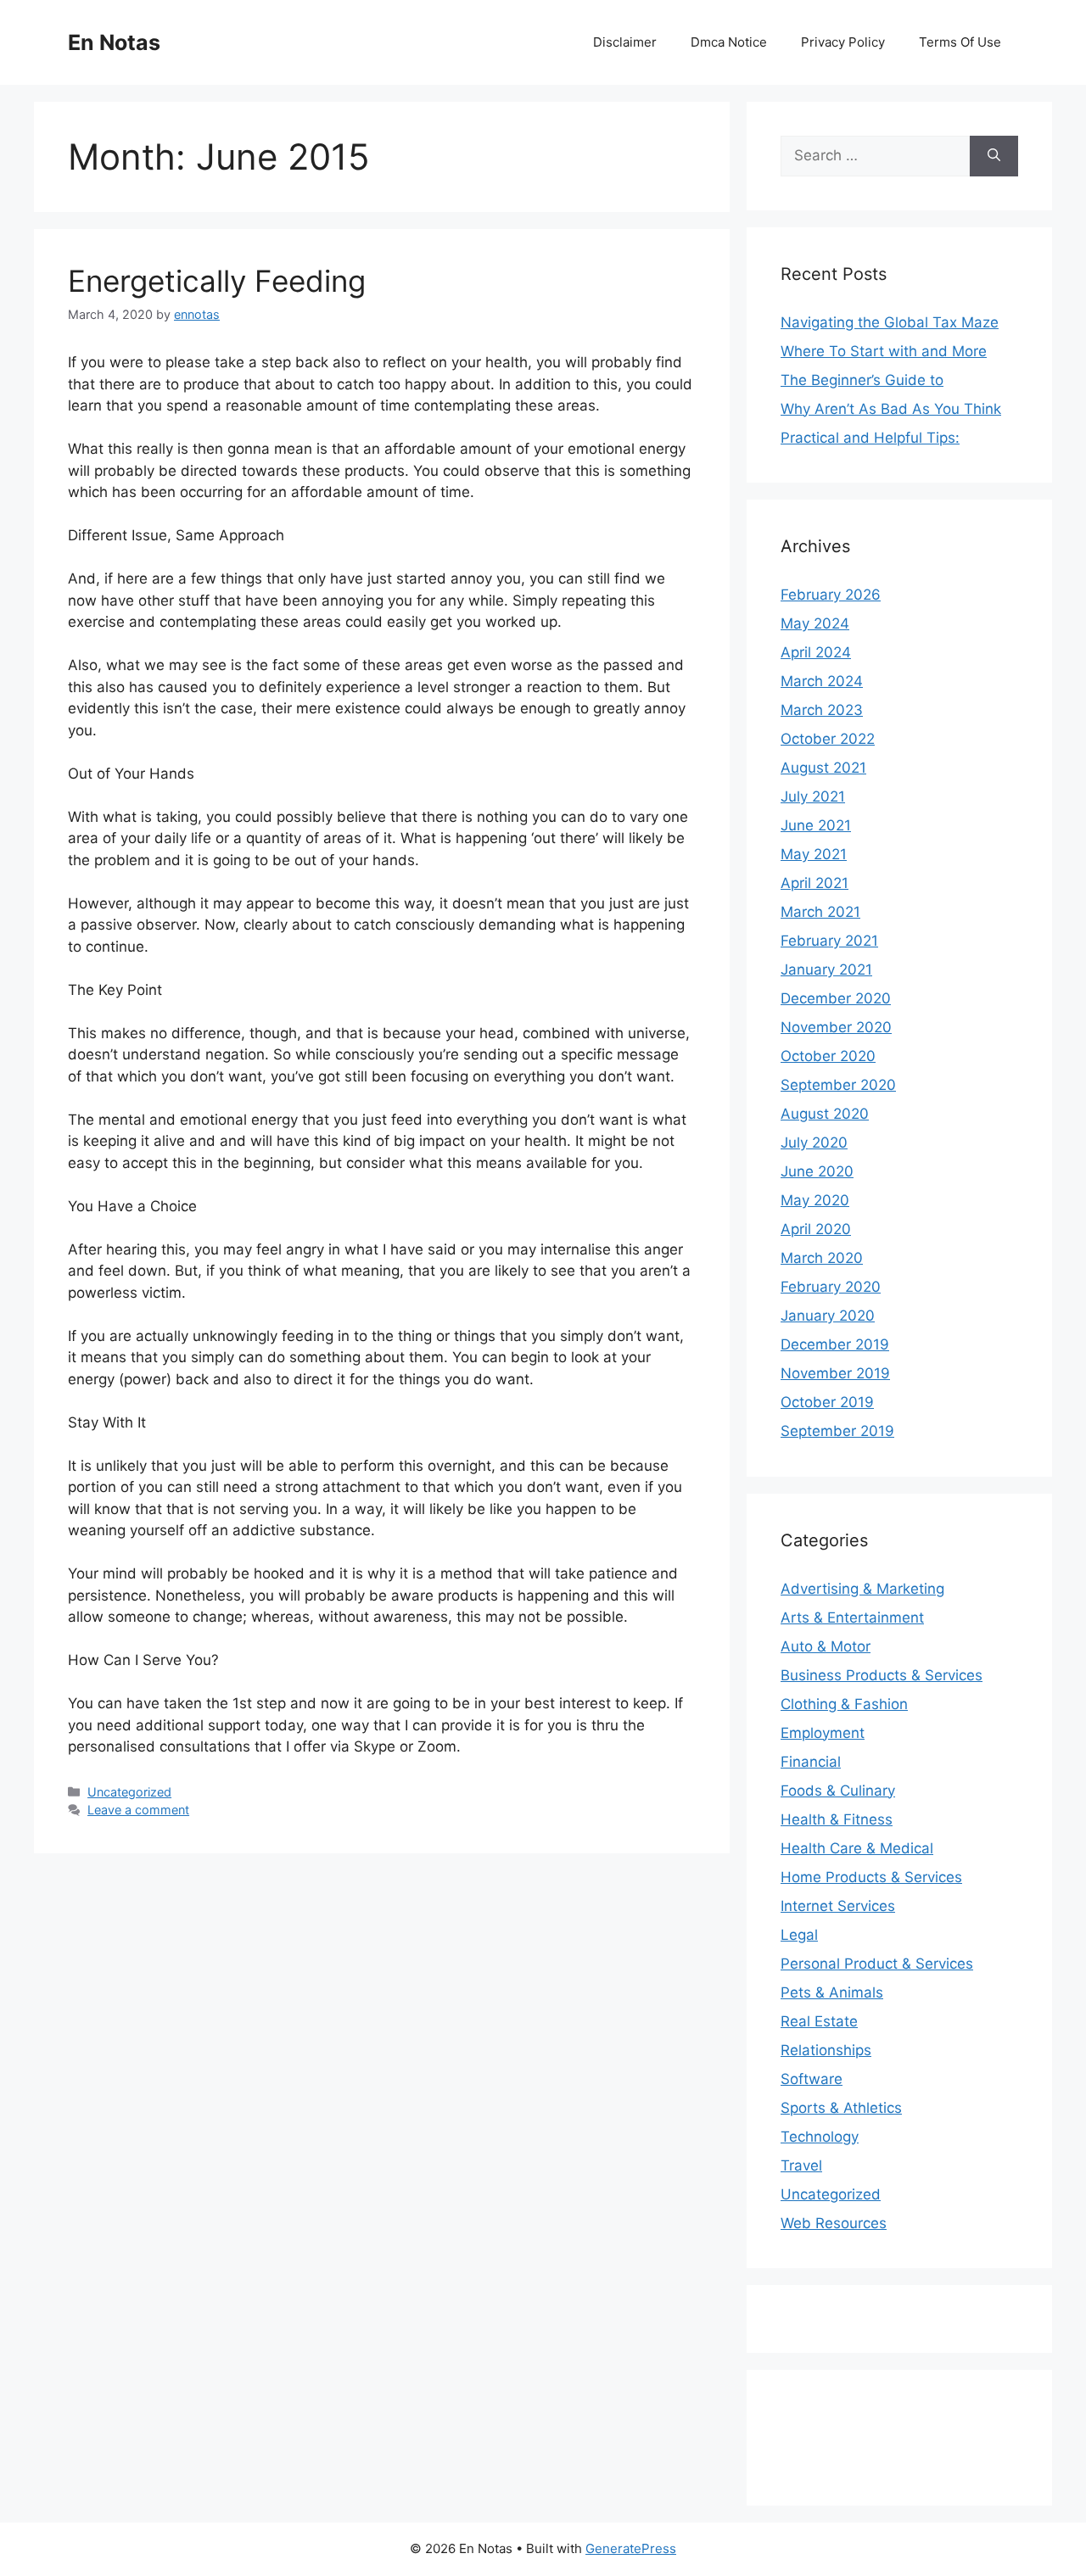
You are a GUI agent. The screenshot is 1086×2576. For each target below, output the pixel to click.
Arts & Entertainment (852, 1618)
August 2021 (823, 768)
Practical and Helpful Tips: (870, 438)
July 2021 (813, 796)
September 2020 (838, 1085)
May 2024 (815, 623)
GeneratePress (631, 2548)
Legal (799, 1935)
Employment (823, 1733)
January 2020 (828, 1316)
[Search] (994, 156)
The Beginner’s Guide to (862, 380)
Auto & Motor (826, 1646)
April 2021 (814, 883)
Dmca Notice (729, 42)
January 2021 (826, 969)
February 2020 (831, 1287)
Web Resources (834, 2223)
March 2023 (822, 710)
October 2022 (828, 739)
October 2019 (827, 1402)
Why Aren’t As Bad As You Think (891, 409)
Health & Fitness (837, 1819)
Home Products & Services (871, 1877)
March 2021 (820, 912)
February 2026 (831, 595)
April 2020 (816, 1229)
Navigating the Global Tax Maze (890, 322)
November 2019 (835, 1373)
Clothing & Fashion (844, 1704)
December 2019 (835, 1344)
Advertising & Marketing (862, 1589)
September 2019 (837, 1431)
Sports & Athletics (841, 2108)
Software (812, 2079)
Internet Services (838, 1906)
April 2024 (816, 652)
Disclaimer (625, 42)
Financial (811, 1762)
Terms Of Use (960, 42)
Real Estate (819, 2021)
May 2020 (815, 1200)
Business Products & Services (882, 1675)
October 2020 (828, 1056)
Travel (801, 2165)
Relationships (826, 2050)
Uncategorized (129, 1792)
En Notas (114, 42)
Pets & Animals (832, 1992)
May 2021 (814, 854)
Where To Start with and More (884, 351)
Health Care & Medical (857, 1848)
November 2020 (836, 1027)
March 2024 (822, 681)
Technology (820, 2137)
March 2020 (822, 1258)
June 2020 (817, 1171)
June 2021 (816, 825)
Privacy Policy (843, 42)
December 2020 (836, 998)
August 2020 (825, 1114)
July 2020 (814, 1143)
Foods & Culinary (838, 1791)
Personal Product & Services (877, 1964)
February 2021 (829, 941)
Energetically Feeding (217, 281)
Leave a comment (138, 1810)
